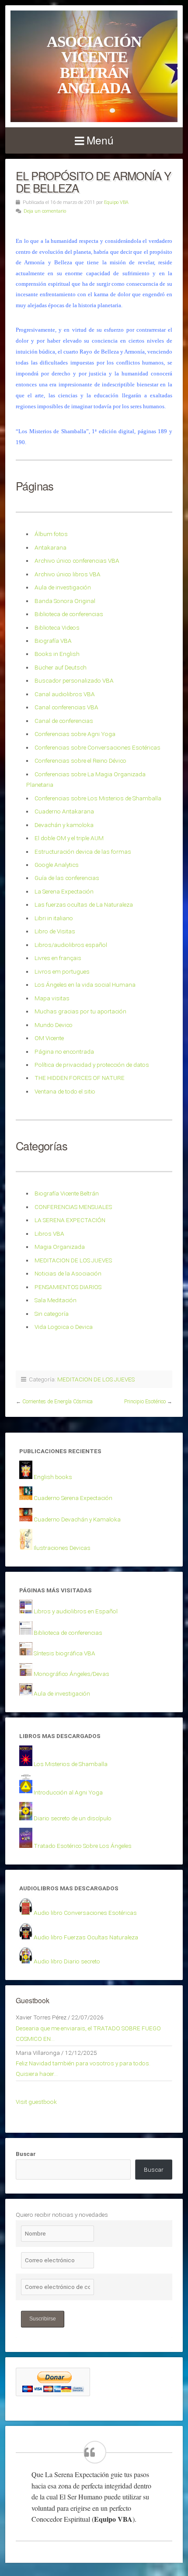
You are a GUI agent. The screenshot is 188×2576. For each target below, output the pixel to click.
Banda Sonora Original (65, 601)
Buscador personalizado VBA (74, 680)
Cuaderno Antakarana (64, 811)
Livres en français (58, 958)
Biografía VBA (53, 641)
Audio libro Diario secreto (67, 1961)
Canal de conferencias (64, 721)
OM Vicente (49, 1038)
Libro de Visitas (55, 931)
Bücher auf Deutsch (61, 667)
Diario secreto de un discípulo (73, 1818)
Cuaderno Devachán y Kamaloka (77, 1519)
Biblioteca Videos (57, 627)
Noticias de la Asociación (68, 1273)
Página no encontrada (64, 1051)
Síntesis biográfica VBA (64, 1653)
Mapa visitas (52, 998)
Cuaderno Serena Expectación (73, 1498)
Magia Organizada (60, 1247)
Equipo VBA (116, 202)
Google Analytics (57, 865)
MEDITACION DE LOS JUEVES (73, 1260)
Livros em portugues (62, 971)
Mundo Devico (54, 1025)
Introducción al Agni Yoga (68, 1792)
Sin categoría (52, 1314)
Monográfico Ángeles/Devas (71, 1674)
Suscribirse (43, 2319)
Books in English (57, 654)
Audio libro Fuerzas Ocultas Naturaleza (86, 1937)
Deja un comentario (45, 211)
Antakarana (50, 547)
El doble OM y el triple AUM (69, 838)
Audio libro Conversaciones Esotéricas (85, 1913)
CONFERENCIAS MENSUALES (73, 1207)
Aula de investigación (63, 587)
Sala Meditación (56, 1300)
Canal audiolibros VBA (65, 694)
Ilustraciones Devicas (62, 1548)
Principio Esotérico (145, 1402)
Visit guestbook (36, 2102)
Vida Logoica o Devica (64, 1327)
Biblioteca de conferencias (69, 614)
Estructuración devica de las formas (83, 852)
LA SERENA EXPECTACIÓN (70, 1220)
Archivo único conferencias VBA (77, 561)
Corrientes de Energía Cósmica (57, 1402)
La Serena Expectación (64, 891)
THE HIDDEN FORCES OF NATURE (80, 1078)
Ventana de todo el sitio (65, 1091)
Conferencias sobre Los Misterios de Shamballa (98, 798)
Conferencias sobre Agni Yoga (75, 734)
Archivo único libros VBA (68, 574)
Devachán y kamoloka (64, 825)
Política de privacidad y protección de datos (92, 1065)
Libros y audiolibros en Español (76, 1611)
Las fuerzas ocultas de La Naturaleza (84, 904)
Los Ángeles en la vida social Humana (85, 985)
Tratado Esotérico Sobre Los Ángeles (83, 1846)
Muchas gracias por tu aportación (80, 1011)
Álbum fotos (51, 534)
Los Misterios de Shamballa (71, 1764)
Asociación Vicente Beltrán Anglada (94, 65)
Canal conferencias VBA (66, 707)
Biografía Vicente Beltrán (67, 1193)
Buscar (26, 2154)
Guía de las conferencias (67, 878)
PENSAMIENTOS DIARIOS (68, 1287)
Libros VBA (49, 1234)
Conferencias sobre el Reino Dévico (80, 761)
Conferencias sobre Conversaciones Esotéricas (97, 747)
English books (53, 1477)
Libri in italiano (54, 918)
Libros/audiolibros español (71, 945)
